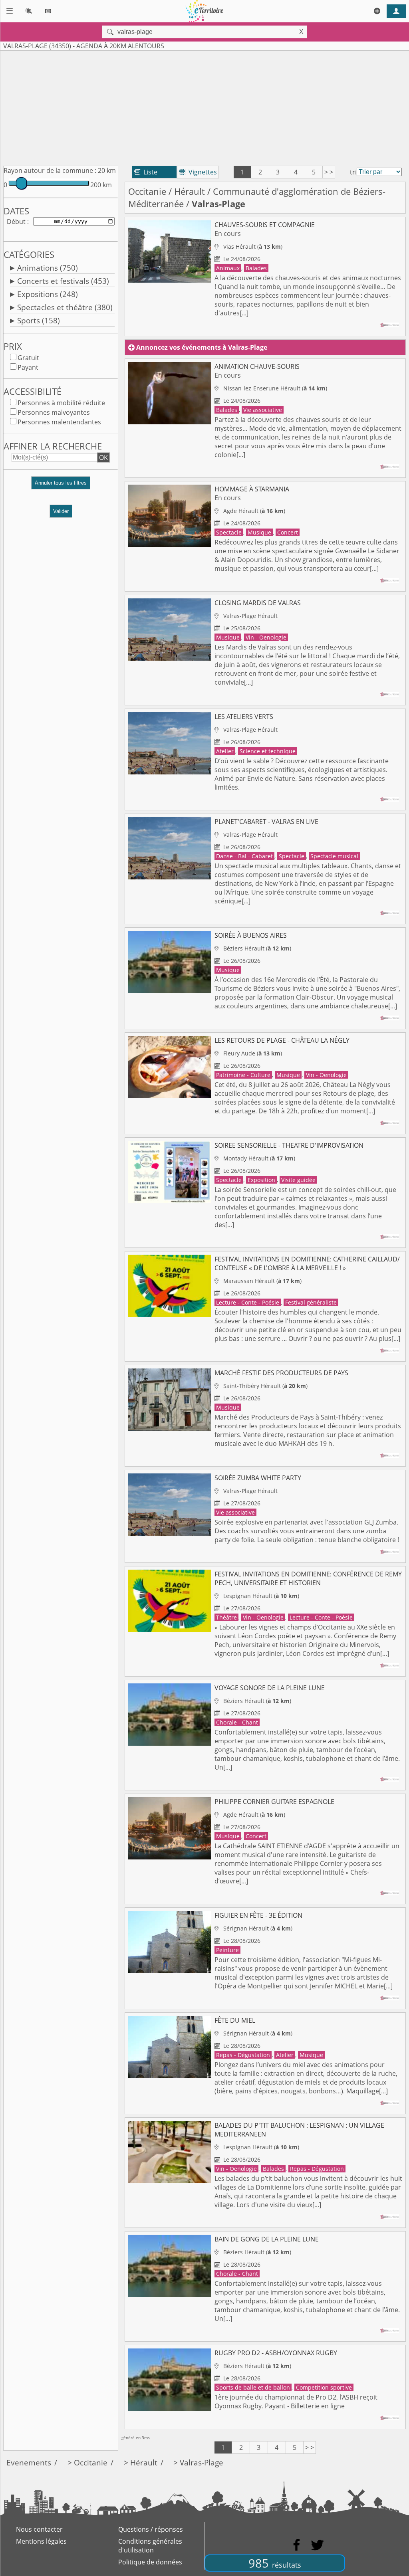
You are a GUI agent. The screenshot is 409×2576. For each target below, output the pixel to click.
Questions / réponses (151, 2529)
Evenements (29, 2462)
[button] (61, 486)
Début (16, 222)
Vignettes (198, 172)
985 (275, 2563)
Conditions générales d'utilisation (150, 2546)
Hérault (190, 191)
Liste (146, 172)
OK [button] (103, 457)
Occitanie (147, 191)
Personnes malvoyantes (54, 412)
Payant (28, 367)
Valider (61, 511)
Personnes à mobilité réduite (61, 403)
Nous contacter (39, 2529)
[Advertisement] (204, 107)
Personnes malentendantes (59, 422)
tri (353, 172)
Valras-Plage (202, 2462)
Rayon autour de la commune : (50, 170)
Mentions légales (41, 2541)
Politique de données (150, 2562)
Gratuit (28, 358)
